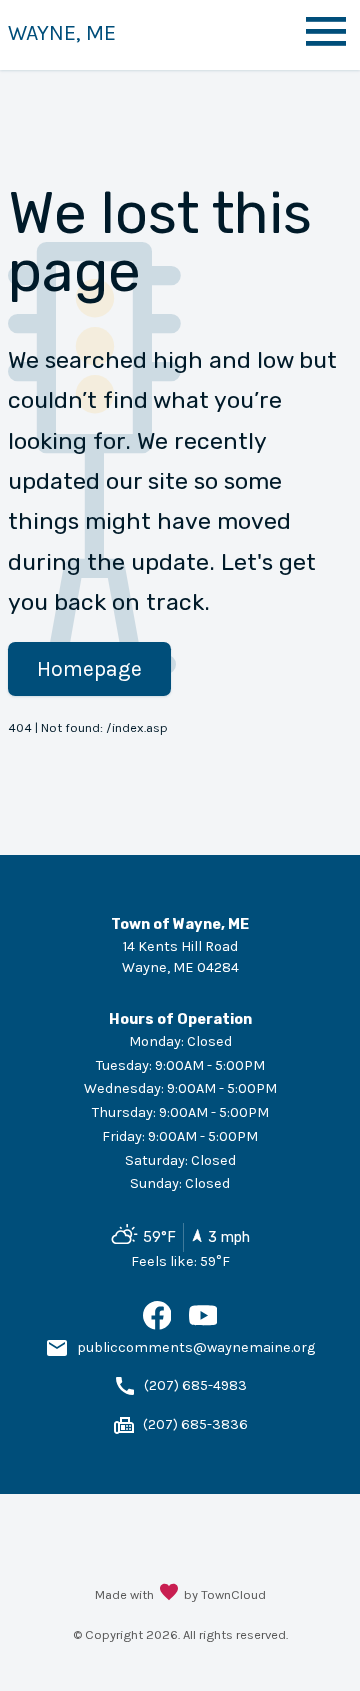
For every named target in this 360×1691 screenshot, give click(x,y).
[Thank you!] (169, 1594)
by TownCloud (225, 1594)
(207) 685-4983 (195, 1385)
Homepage (89, 668)
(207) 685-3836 (195, 1424)
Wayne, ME (62, 32)
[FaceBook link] (157, 1325)
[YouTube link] (203, 1325)
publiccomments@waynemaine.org (196, 1347)
